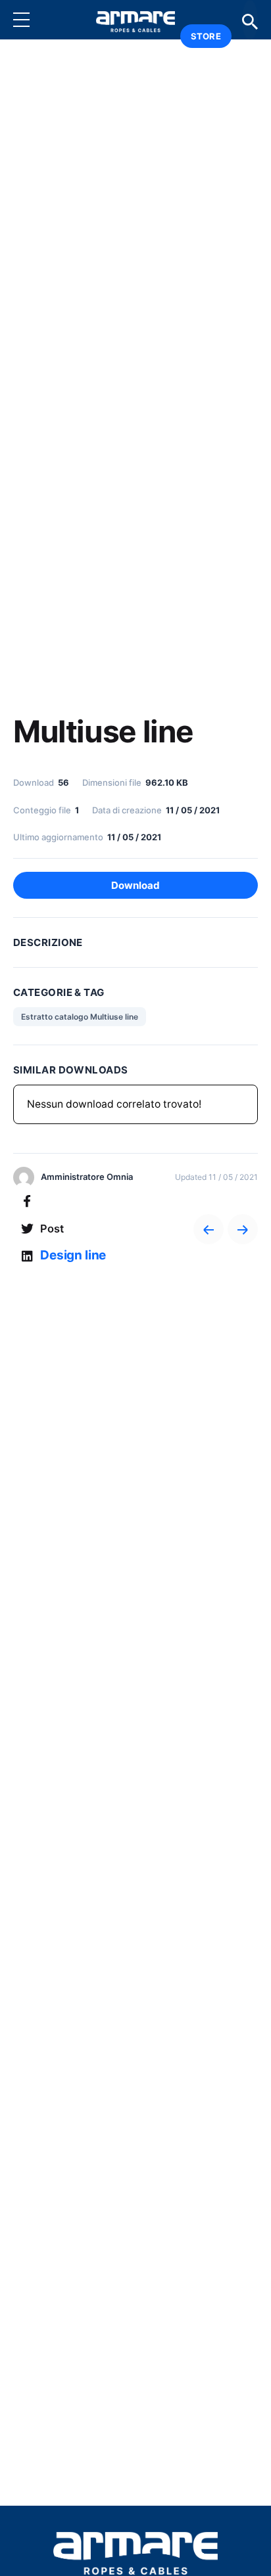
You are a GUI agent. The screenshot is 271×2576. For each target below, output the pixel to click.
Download (135, 885)
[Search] (250, 20)
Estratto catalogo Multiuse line (80, 1017)
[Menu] (32, 20)
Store (206, 36)
